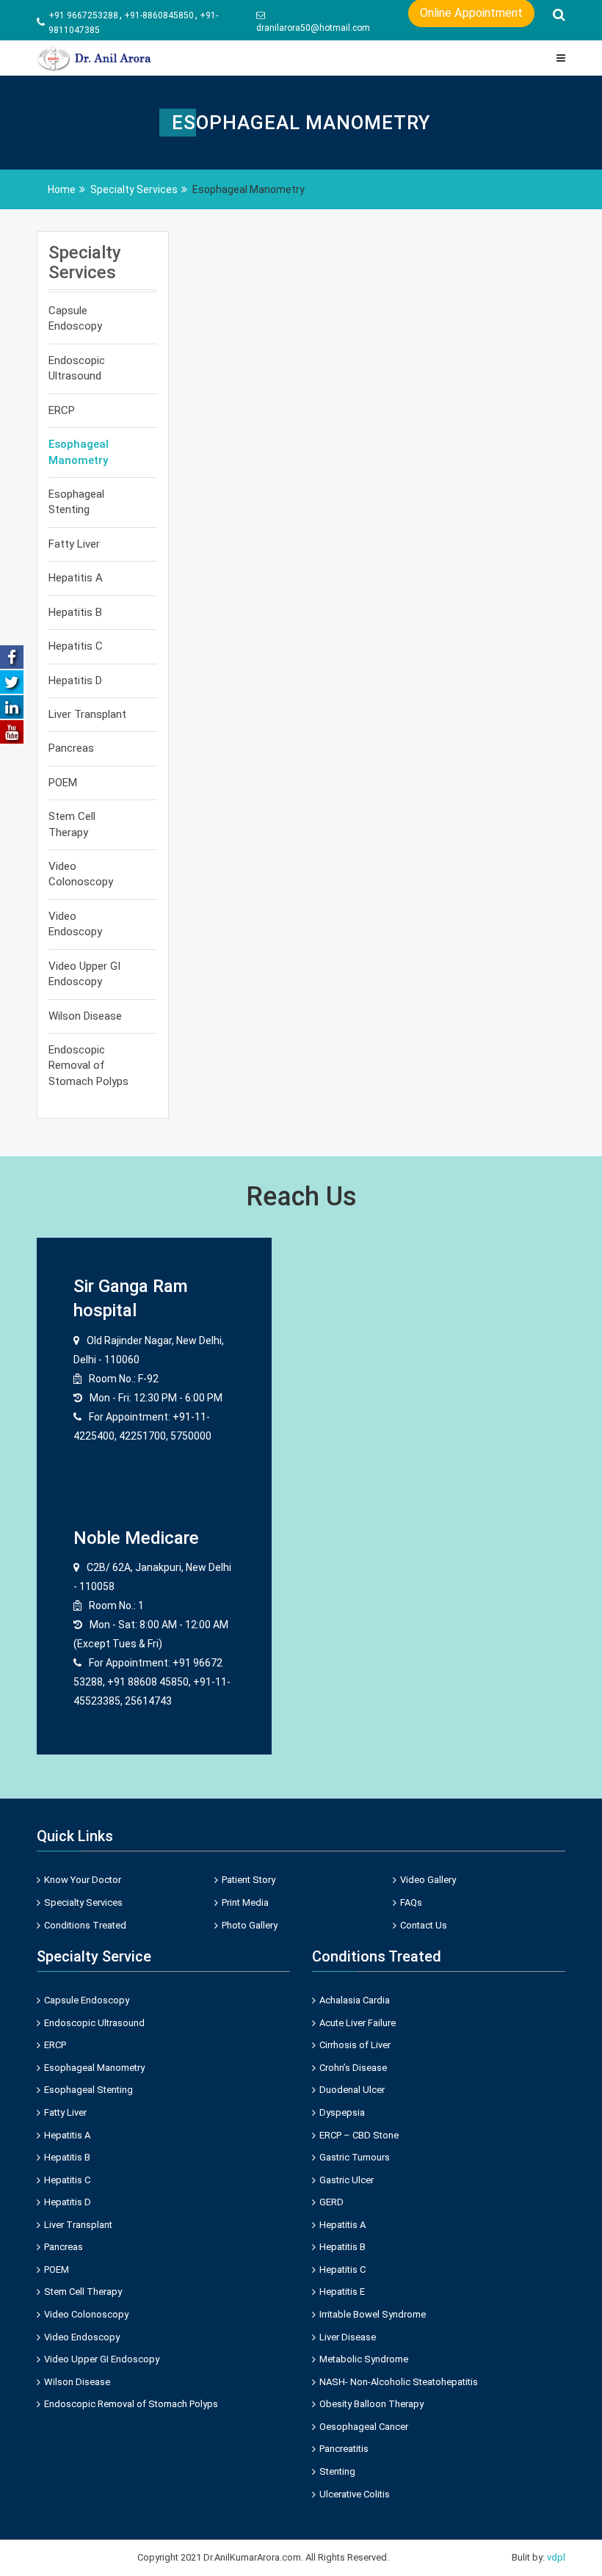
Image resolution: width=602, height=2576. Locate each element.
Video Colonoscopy (81, 874)
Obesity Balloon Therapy (371, 2404)
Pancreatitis (344, 2449)
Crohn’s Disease (353, 2068)
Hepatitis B (75, 612)
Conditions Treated (85, 1925)
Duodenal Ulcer (352, 2090)
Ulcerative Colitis (355, 2494)
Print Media (245, 1902)
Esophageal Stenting (76, 502)
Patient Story (249, 1880)
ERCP (62, 410)
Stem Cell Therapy (72, 824)
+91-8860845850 (159, 15)
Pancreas (71, 748)
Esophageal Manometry (79, 452)
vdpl (556, 2557)
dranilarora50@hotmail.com (313, 28)
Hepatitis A (76, 578)
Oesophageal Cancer (364, 2427)
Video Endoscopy (75, 924)
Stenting (337, 2471)
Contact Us (424, 1925)
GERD (331, 2202)
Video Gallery (428, 1880)
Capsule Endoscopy (75, 318)
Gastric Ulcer (347, 2180)
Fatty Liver (74, 544)
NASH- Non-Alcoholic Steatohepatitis (399, 2382)
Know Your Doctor (83, 1880)
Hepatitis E (342, 2292)
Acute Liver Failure (358, 2023)
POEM (63, 783)
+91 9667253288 (83, 15)
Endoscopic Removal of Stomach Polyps (88, 1066)
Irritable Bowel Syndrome (373, 2314)
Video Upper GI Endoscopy (84, 974)
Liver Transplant (87, 714)
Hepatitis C (76, 646)
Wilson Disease (85, 1016)
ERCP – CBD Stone (359, 2135)
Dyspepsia (342, 2112)
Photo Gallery (250, 1925)
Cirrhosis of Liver (355, 2045)
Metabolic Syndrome (364, 2359)
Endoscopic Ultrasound (77, 368)
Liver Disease (348, 2337)
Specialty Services (83, 1902)
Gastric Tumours (355, 2157)
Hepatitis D (75, 681)
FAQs (411, 1902)
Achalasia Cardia (355, 2000)
